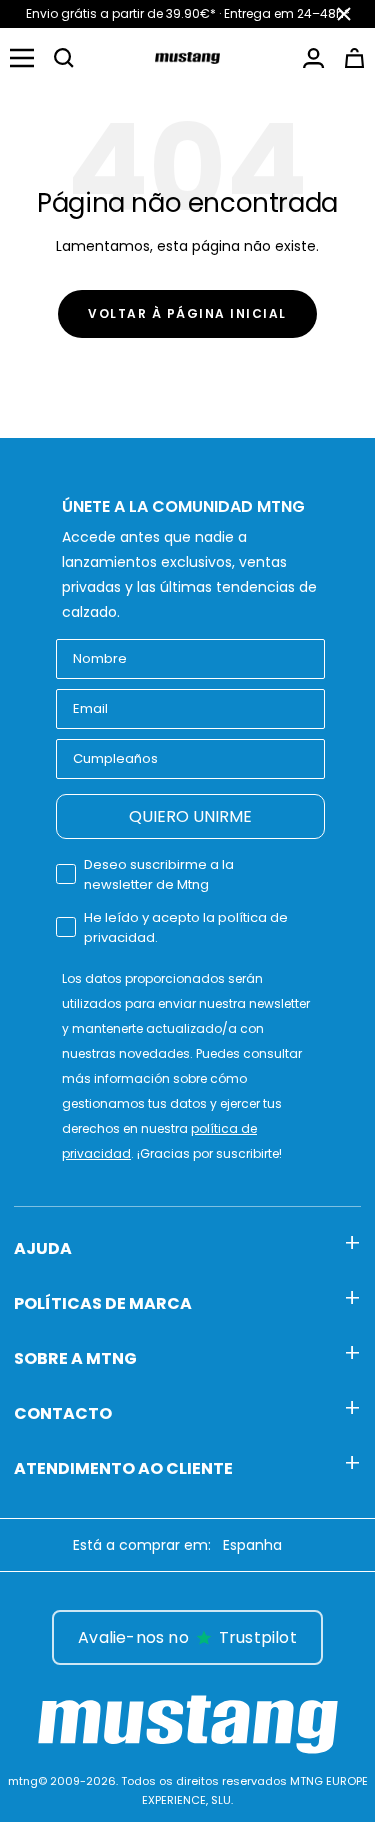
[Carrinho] (354, 58)
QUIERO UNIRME (190, 816)
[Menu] (22, 58)
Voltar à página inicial (187, 313)
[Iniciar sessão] (313, 58)
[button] (64, 58)
